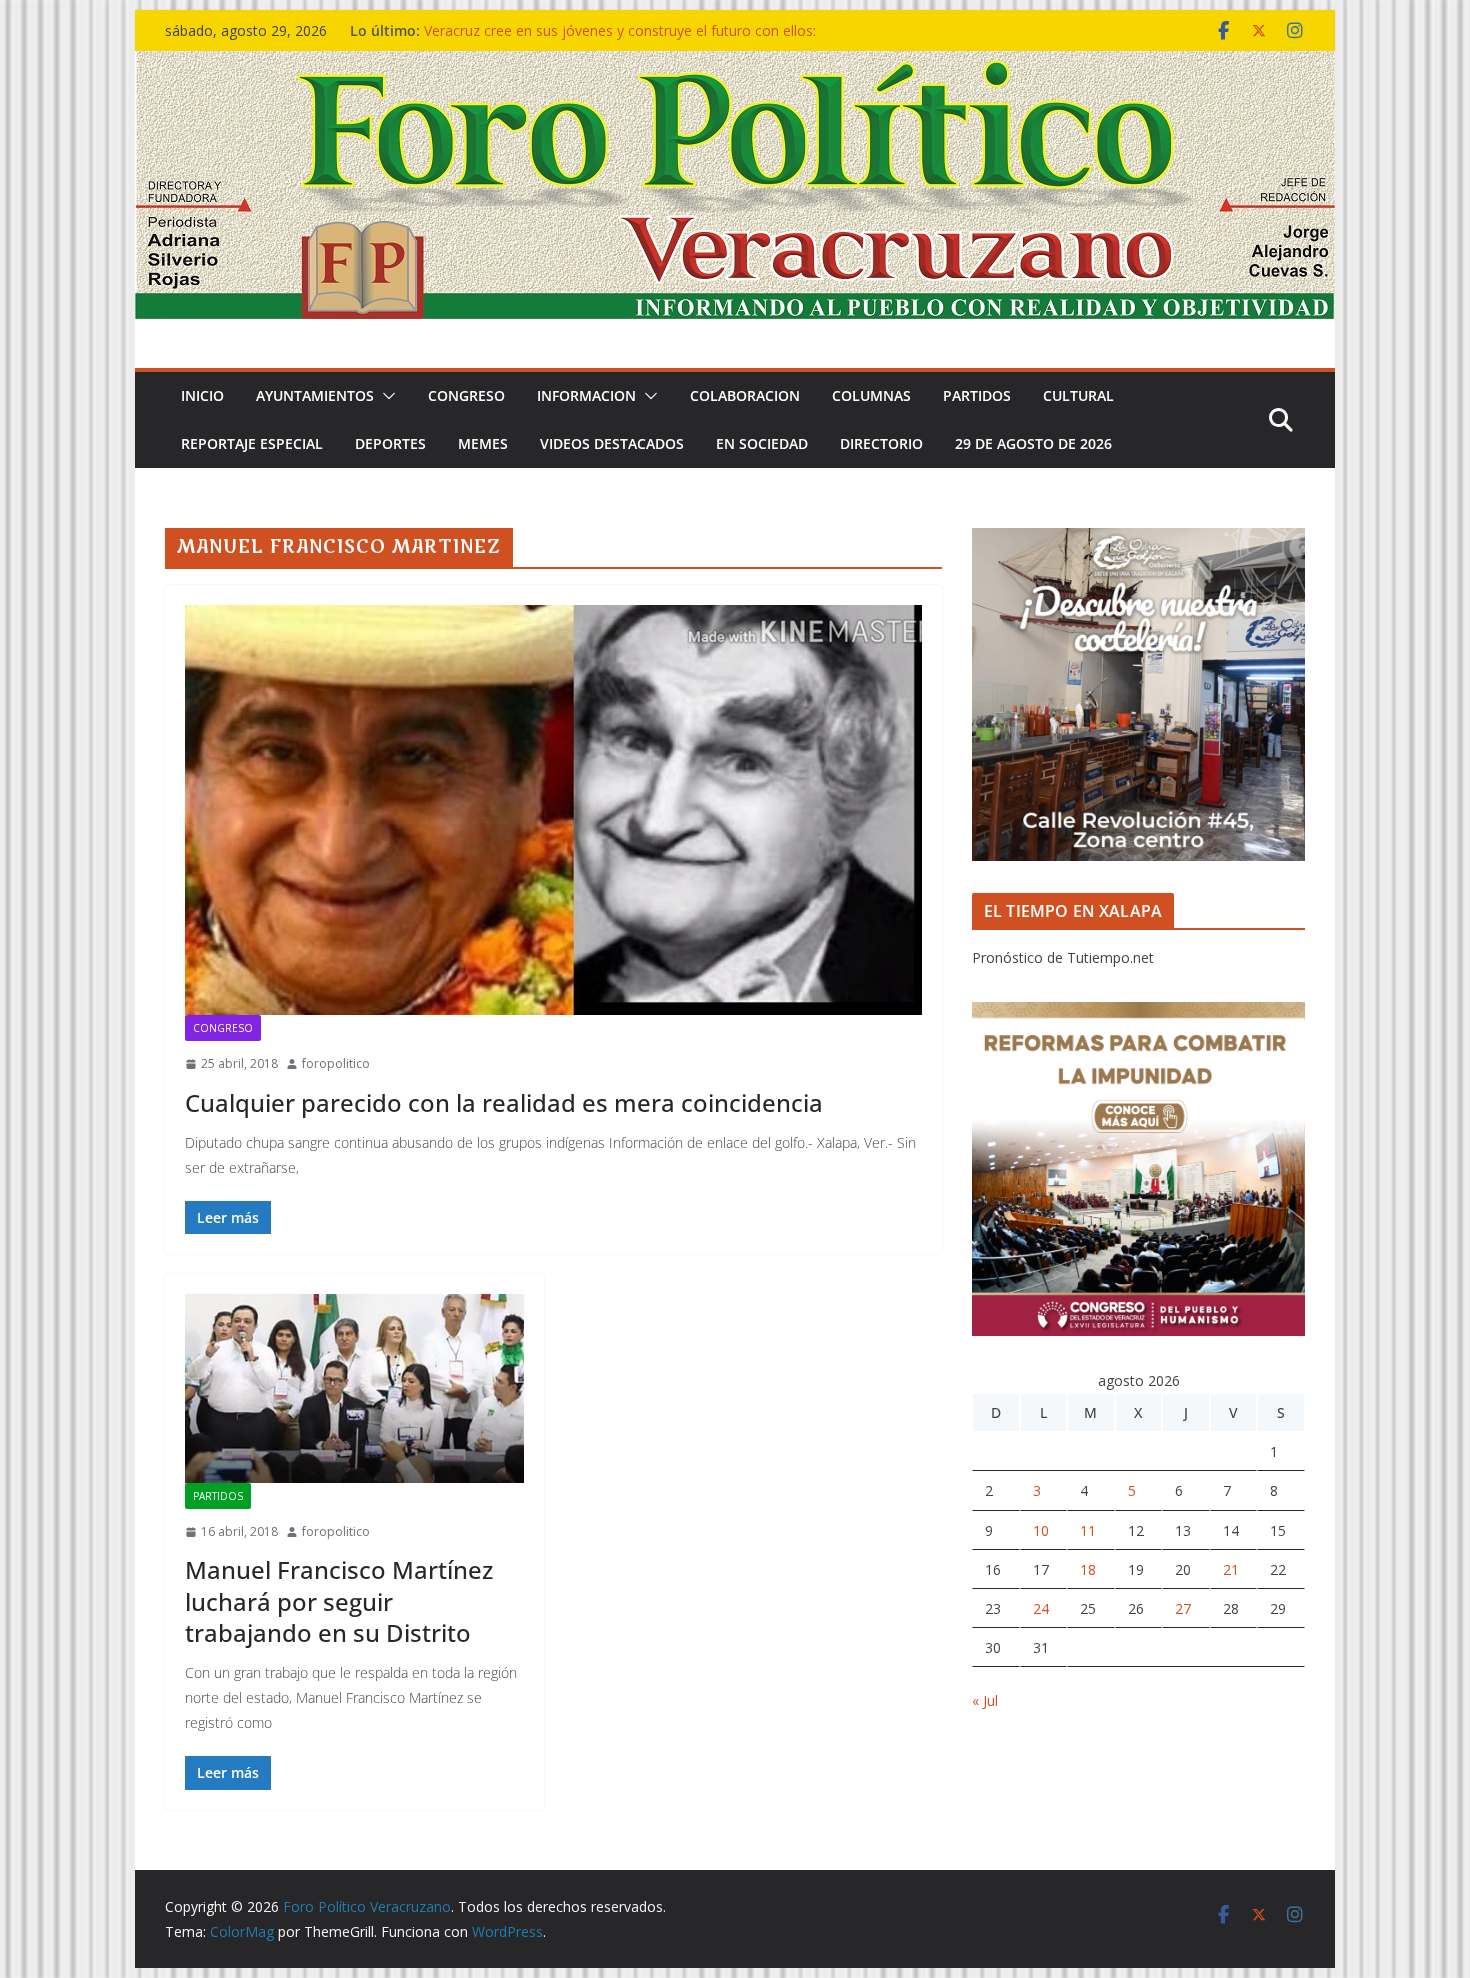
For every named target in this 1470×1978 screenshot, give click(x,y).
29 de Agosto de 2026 (1033, 443)
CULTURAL (1078, 395)
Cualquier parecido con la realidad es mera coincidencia (504, 1102)
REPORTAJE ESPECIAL (252, 443)
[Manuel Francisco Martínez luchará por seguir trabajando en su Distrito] (354, 1388)
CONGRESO (466, 395)
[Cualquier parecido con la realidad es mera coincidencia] (553, 810)
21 (1231, 1569)
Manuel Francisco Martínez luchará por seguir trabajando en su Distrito (339, 1600)
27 (1183, 1608)
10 (1041, 1530)
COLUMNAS (871, 395)
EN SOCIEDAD (762, 443)
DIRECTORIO (881, 443)
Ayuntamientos (315, 395)
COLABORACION (745, 395)
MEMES (483, 443)
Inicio (202, 395)
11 (1088, 1530)
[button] (385, 396)
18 (1088, 1569)
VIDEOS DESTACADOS (612, 443)
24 (1041, 1608)
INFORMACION (586, 395)
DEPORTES (390, 443)
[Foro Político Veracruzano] (735, 65)
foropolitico (336, 1063)
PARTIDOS (977, 395)
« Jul (985, 1700)
